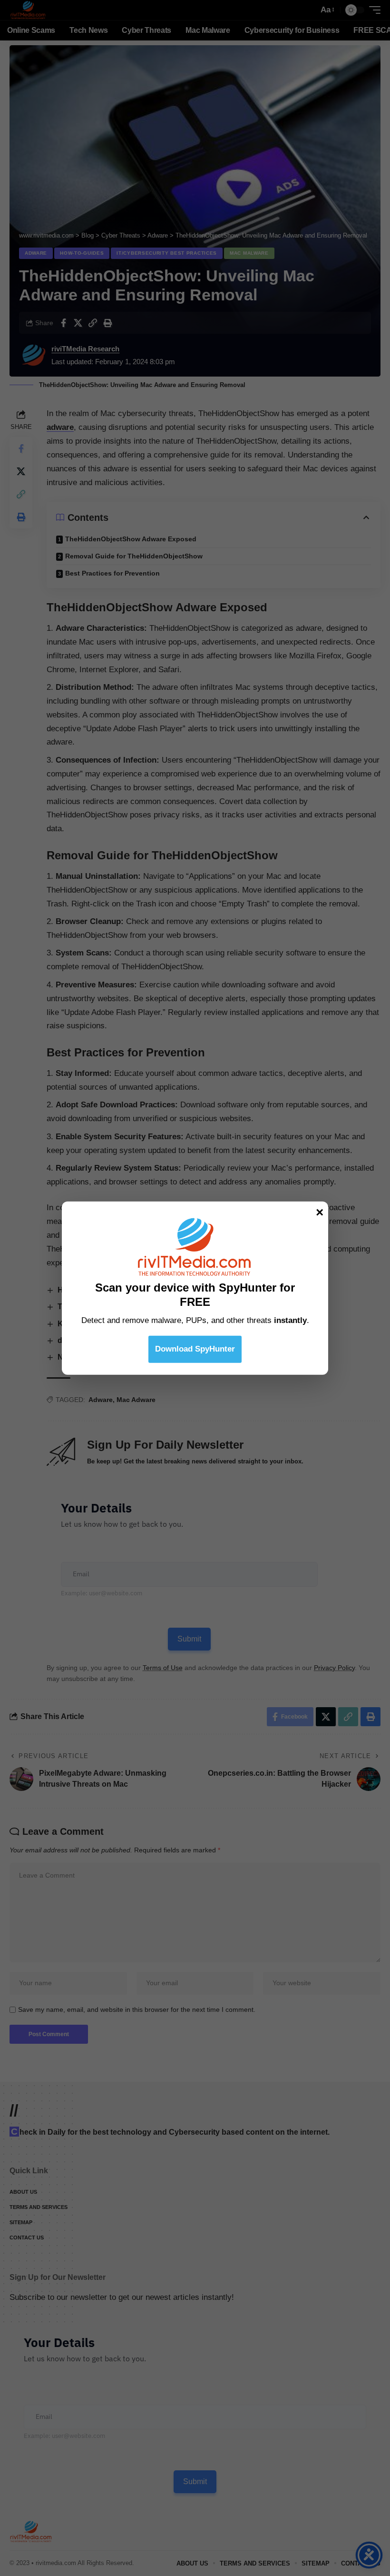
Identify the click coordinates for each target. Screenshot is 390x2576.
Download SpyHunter (195, 1348)
